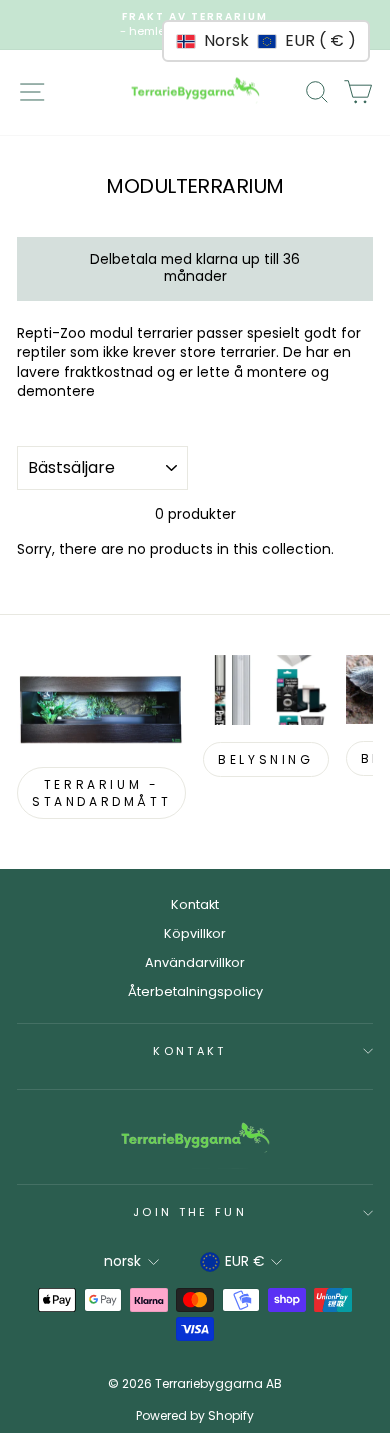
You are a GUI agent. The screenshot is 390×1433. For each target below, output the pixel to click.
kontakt (189, 1051)
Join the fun (190, 1212)
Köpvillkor (195, 933)
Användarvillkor (195, 962)
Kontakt (195, 904)
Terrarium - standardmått (101, 793)
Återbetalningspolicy (195, 991)
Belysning (265, 759)
